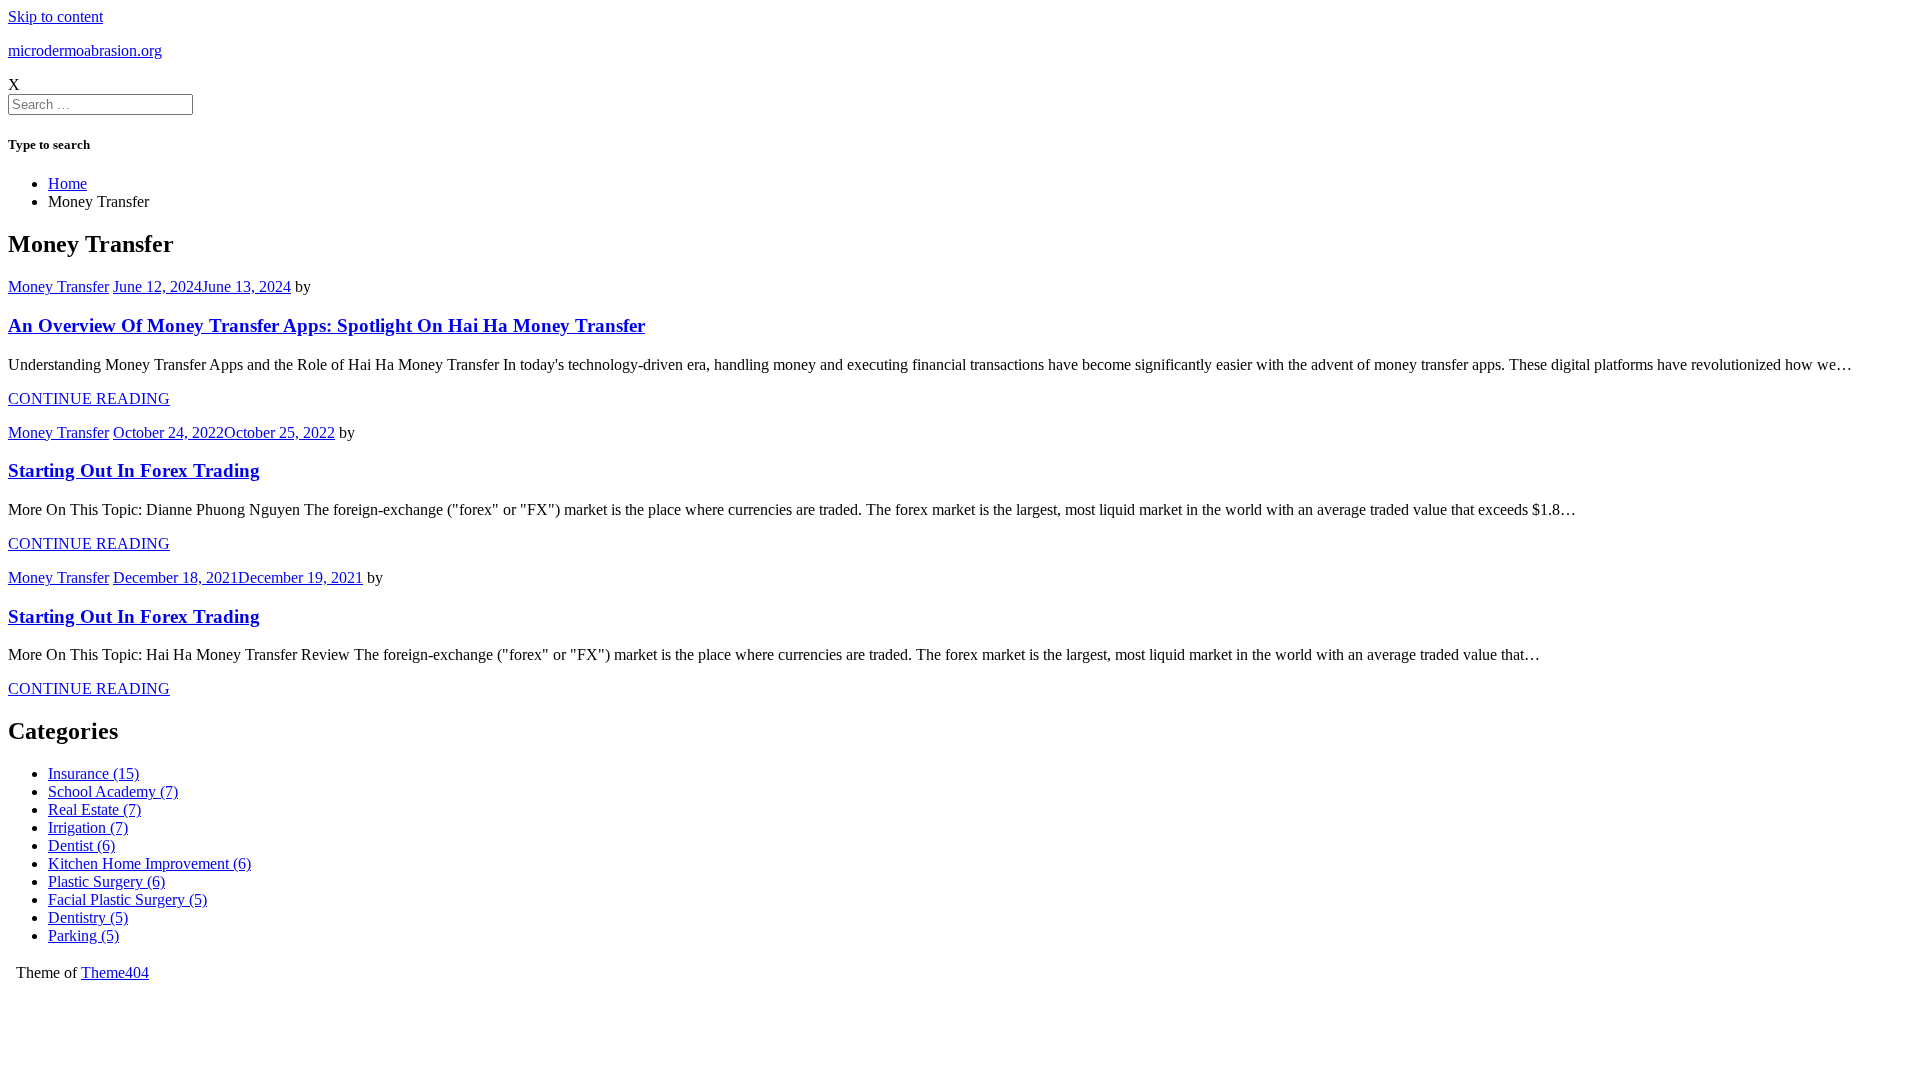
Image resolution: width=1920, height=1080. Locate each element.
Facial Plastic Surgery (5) (127, 899)
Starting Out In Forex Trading (134, 470)
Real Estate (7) (94, 809)
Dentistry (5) (88, 917)
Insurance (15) (93, 773)
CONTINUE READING (89, 398)
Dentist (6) (81, 845)
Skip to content (55, 16)
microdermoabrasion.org (85, 50)
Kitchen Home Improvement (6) (149, 863)
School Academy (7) (113, 791)
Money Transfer (58, 286)
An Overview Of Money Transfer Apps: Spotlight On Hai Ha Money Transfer (326, 325)
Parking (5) (83, 935)
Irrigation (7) (88, 827)
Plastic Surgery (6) (106, 881)
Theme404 (115, 972)
